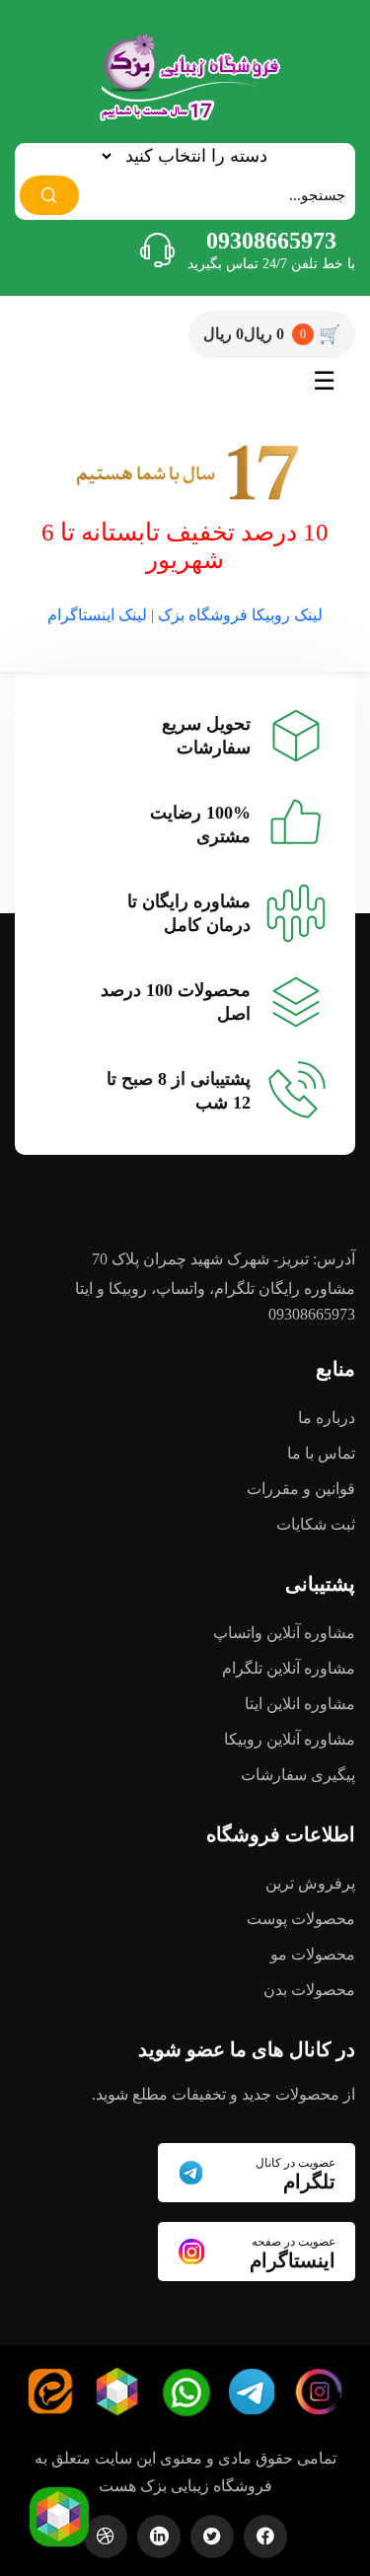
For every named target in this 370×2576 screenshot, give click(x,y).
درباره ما (327, 1418)
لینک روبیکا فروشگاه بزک (240, 615)
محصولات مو (313, 1954)
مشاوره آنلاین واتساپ (284, 1633)
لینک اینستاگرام (99, 615)
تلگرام (296, 2174)
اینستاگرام (293, 2253)
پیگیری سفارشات (298, 1775)
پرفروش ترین (310, 1883)
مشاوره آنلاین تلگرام (289, 1668)
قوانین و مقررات (301, 1489)
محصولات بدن (309, 1990)
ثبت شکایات (316, 1524)
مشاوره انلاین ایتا (300, 1704)
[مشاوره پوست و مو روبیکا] (60, 2514)
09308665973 (271, 241)
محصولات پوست (301, 1919)
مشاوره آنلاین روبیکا (290, 1739)
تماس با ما (321, 1453)
